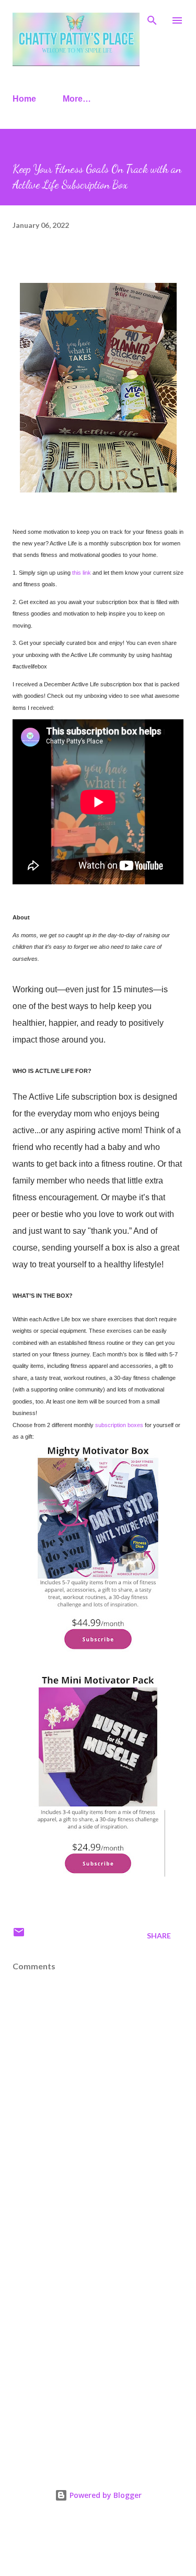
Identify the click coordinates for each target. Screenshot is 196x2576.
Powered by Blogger (105, 2495)
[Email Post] (19, 1936)
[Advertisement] (98, 2346)
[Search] (152, 19)
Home (24, 99)
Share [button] (159, 1936)
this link (82, 573)
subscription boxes (119, 1425)
